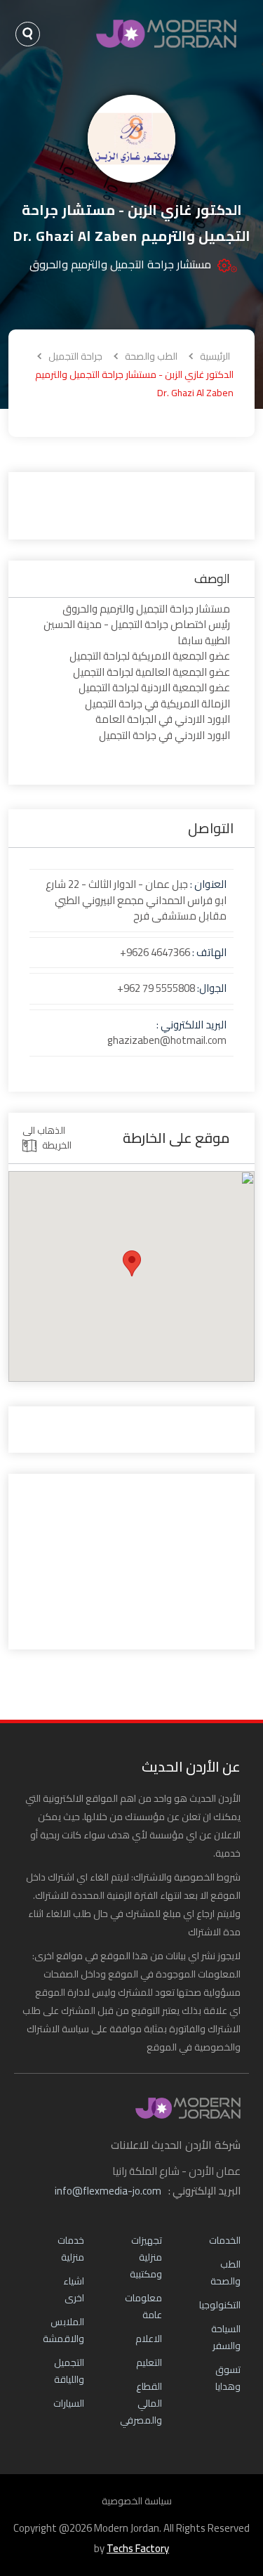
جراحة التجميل (74, 356)
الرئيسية (215, 356)
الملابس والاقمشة (63, 2330)
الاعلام (149, 2339)
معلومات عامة (143, 2306)
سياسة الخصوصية (137, 2501)
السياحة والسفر (226, 2337)
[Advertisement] (131, 504)
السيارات (69, 2403)
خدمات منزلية (71, 2249)
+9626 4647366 (155, 952)
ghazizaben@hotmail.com (167, 1040)
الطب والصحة (150, 356)
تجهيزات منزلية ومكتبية (146, 2257)
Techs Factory (138, 2548)
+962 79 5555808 (156, 988)
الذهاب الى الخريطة (47, 1138)
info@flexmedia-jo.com (108, 2191)
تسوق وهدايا (228, 2378)
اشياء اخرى (74, 2289)
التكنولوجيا (220, 2305)
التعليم (149, 2362)
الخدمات (225, 2240)
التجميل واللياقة (69, 2371)
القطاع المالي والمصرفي (141, 2403)
